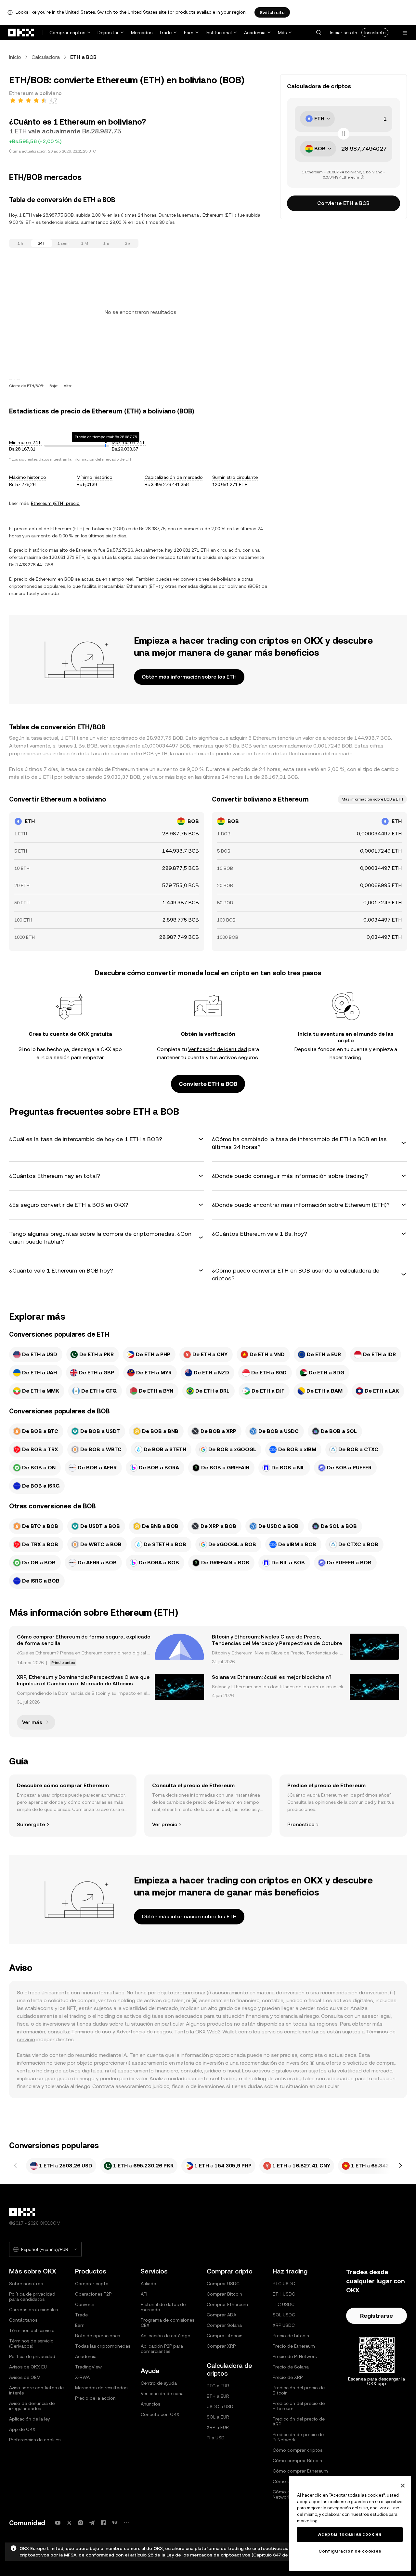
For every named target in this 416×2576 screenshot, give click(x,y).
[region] (350, 2523)
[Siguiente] (400, 2166)
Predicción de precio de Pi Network (298, 2437)
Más (282, 33)
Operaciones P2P (93, 2294)
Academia (255, 33)
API (144, 2294)
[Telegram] (92, 2523)
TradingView (88, 2367)
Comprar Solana (224, 2325)
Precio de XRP (288, 2377)
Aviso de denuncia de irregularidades (32, 2406)
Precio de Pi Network (295, 2356)
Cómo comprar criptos (298, 2450)
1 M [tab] (85, 243)
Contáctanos (23, 2320)
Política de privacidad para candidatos (32, 2297)
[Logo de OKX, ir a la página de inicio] (21, 33)
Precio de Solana (291, 2367)
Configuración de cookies (350, 2551)
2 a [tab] (128, 243)
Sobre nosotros (26, 2284)
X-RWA (82, 2377)
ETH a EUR (218, 2396)
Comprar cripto (92, 2284)
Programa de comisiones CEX (168, 2323)
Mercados (142, 33)
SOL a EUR (218, 2417)
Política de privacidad (32, 2356)
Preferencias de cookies (35, 2440)
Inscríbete (375, 33)
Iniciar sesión (344, 33)
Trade (165, 33)
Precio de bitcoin (291, 2336)
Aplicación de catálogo (166, 2336)
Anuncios (150, 2404)
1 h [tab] (20, 243)
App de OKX (22, 2429)
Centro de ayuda (159, 2383)
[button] (318, 33)
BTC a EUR (218, 2386)
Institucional (219, 33)
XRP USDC (284, 2325)
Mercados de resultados (101, 2388)
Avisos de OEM (25, 2377)
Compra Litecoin (225, 2336)
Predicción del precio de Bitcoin (299, 2390)
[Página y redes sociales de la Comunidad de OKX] (126, 2523)
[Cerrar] (403, 2486)
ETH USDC (284, 2294)
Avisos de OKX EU (28, 2367)
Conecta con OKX (160, 2414)
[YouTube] (58, 2523)
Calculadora (46, 57)
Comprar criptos (67, 33)
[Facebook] (103, 2523)
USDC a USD (220, 2407)
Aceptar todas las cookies (350, 2534)
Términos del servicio (32, 2330)
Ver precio (165, 1824)
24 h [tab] (42, 243)
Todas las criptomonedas (103, 2346)
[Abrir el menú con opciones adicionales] (405, 33)
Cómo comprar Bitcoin (297, 2461)
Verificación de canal (163, 2394)
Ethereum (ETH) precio (55, 503)
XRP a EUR (218, 2427)
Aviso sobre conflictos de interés (36, 2390)
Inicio (15, 57)
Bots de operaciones (97, 2336)
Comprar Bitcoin (224, 2294)
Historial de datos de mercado (163, 2307)
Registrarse (377, 2316)
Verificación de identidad (218, 1049)
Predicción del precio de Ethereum (299, 2406)
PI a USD (216, 2438)
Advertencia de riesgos (144, 2032)
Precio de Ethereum (294, 2346)
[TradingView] (115, 2523)
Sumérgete (31, 1824)
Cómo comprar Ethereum (300, 2471)
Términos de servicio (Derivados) (31, 2343)
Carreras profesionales (33, 2310)
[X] (69, 2523)
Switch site (272, 12)
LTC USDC (284, 2304)
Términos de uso (91, 2032)
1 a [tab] (106, 243)
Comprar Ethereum (227, 2304)
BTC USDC (284, 2284)
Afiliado (149, 2284)
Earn (189, 33)
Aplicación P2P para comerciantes (162, 2349)
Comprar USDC (223, 2284)
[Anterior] (16, 2166)
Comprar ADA (221, 2315)
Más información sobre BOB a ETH (372, 799)
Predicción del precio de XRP (299, 2421)
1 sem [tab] (63, 243)
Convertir (85, 2304)
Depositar (108, 33)
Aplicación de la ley (30, 2419)
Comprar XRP (221, 2346)
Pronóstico (301, 1824)
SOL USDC (284, 2315)
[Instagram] (81, 2523)
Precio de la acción (95, 2398)
